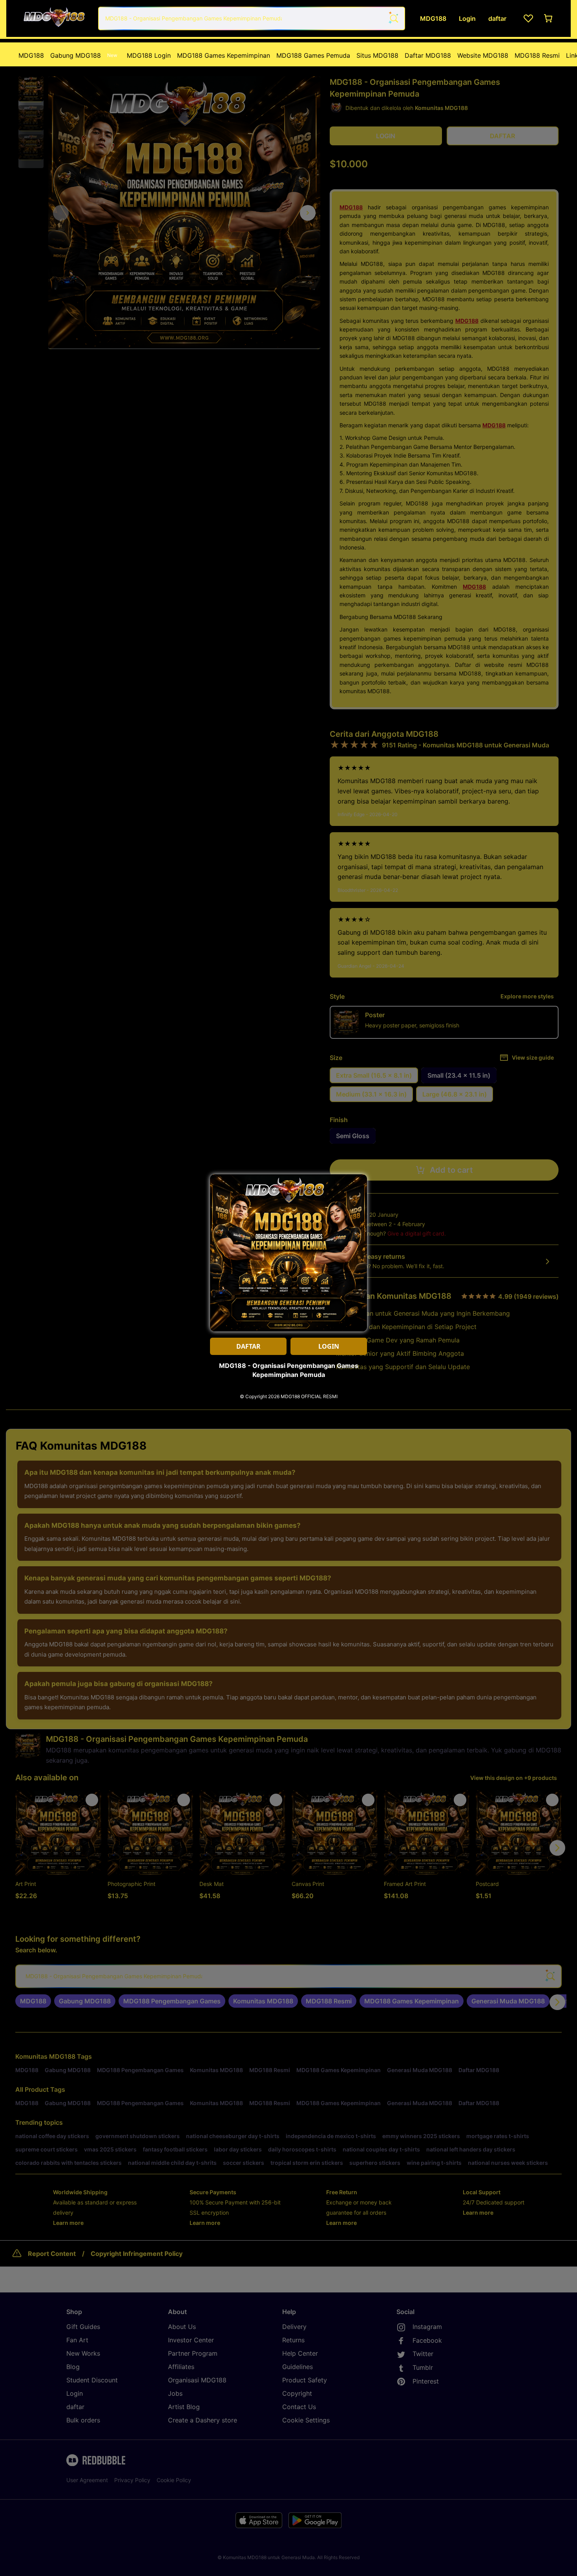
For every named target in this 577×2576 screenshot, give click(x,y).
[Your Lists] (528, 18)
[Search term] (393, 18)
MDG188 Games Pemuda (313, 55)
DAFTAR (248, 1346)
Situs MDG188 (377, 55)
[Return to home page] (54, 18)
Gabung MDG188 (84, 55)
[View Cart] (549, 18)
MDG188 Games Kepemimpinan (224, 55)
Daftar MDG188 (428, 55)
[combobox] (252, 18)
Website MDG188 (483, 55)
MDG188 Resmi (537, 55)
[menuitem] (31, 55)
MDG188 (31, 55)
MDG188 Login (149, 55)
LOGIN (329, 1346)
